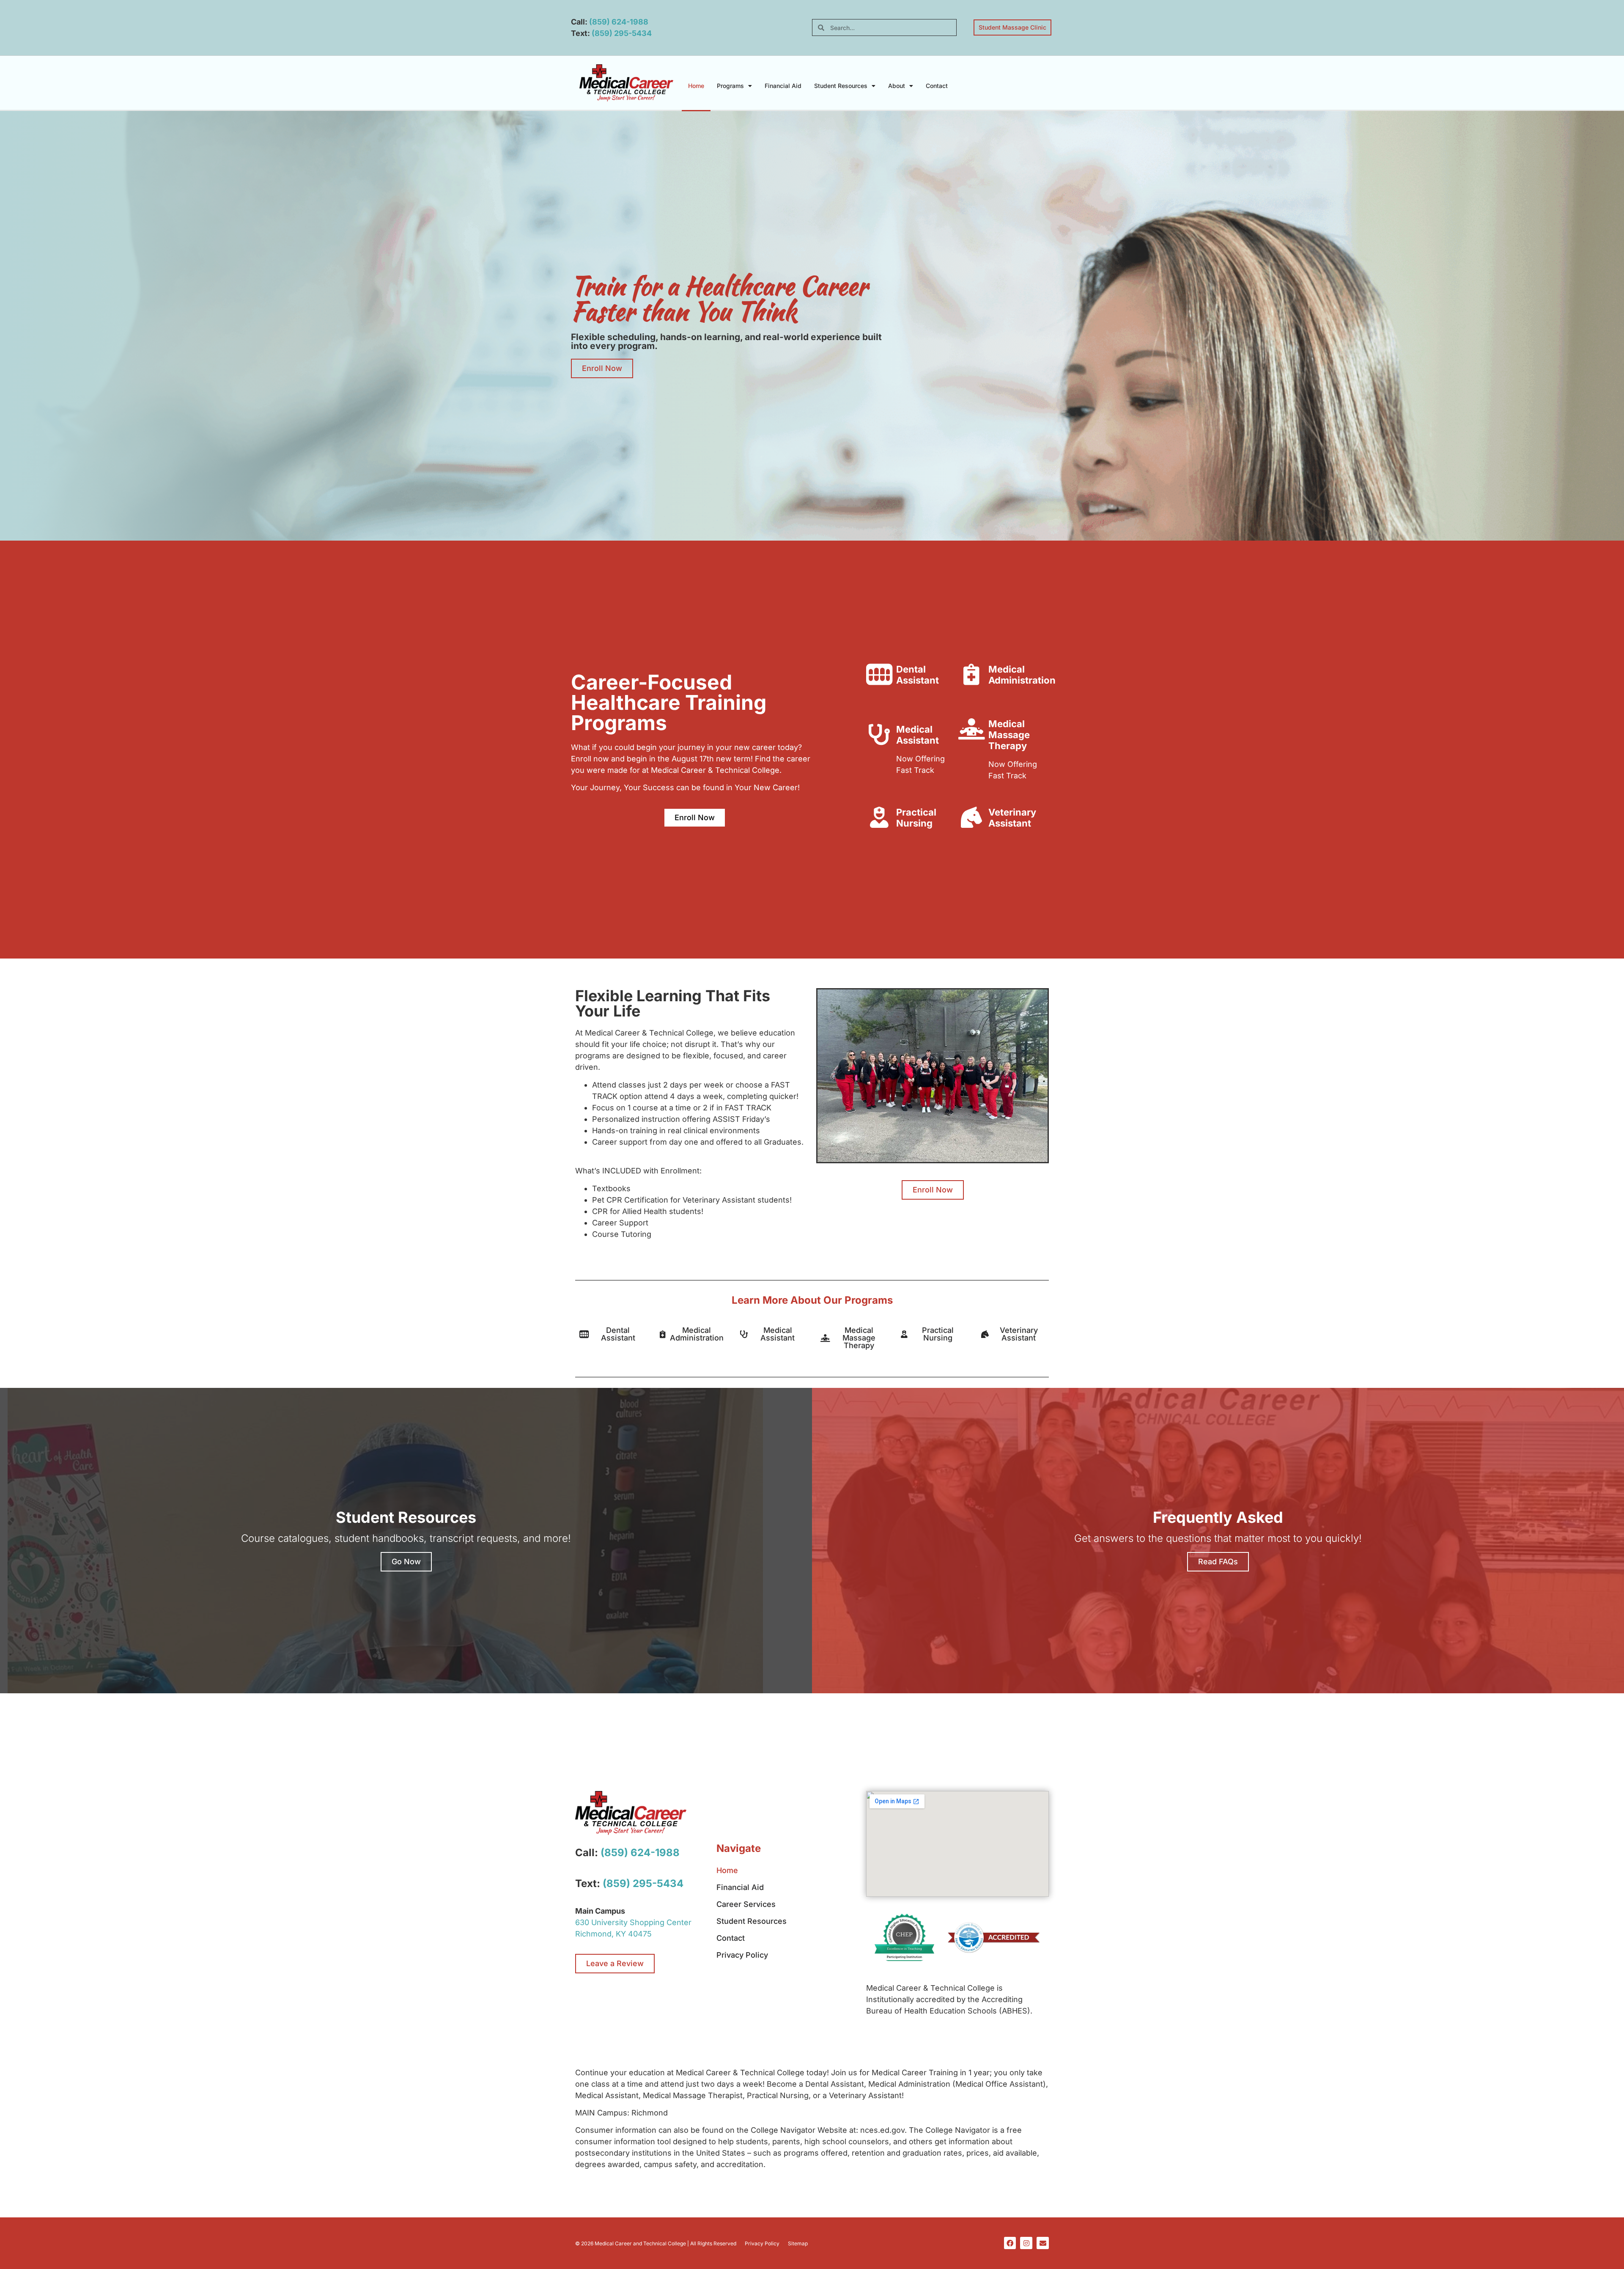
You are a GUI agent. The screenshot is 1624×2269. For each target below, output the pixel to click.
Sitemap (798, 2243)
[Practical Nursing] (879, 817)
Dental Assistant (918, 675)
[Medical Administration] (971, 674)
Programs (730, 86)
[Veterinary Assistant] (971, 817)
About (897, 86)
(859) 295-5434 (622, 33)
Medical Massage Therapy (1009, 735)
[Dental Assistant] (879, 674)
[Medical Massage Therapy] (971, 729)
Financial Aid (783, 86)
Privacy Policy (742, 1955)
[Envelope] (1043, 2243)
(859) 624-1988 (619, 22)
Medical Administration (1022, 675)
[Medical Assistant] (879, 734)
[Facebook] (1010, 2243)
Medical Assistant (918, 735)
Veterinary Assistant (1012, 818)
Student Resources (841, 86)
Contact (937, 86)
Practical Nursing (916, 818)
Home (696, 86)
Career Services (746, 1904)
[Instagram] (1026, 2243)
